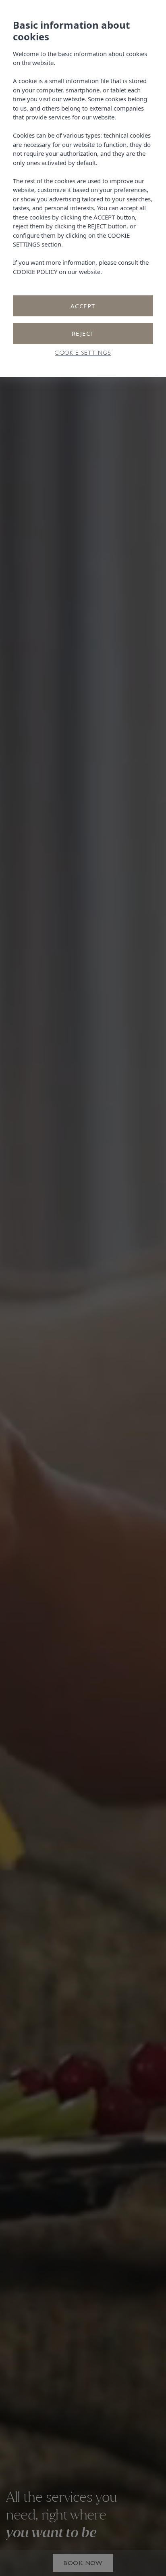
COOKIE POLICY (35, 272)
